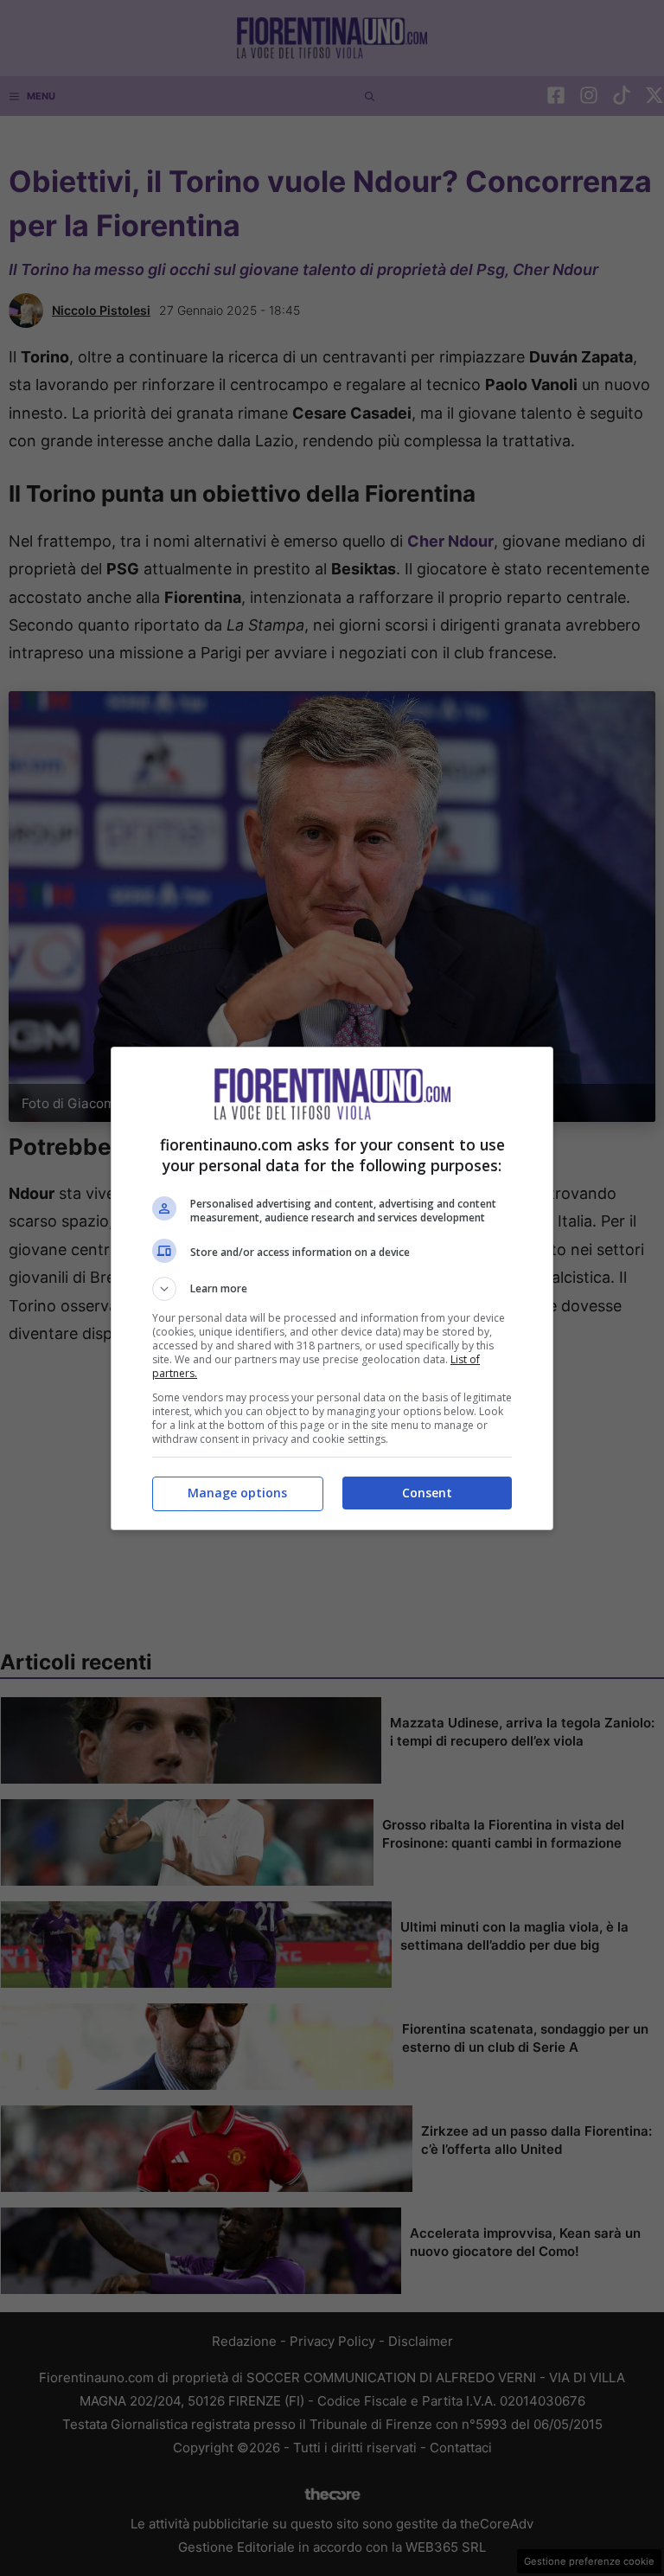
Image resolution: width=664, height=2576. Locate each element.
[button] (332, 1289)
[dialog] (332, 1288)
